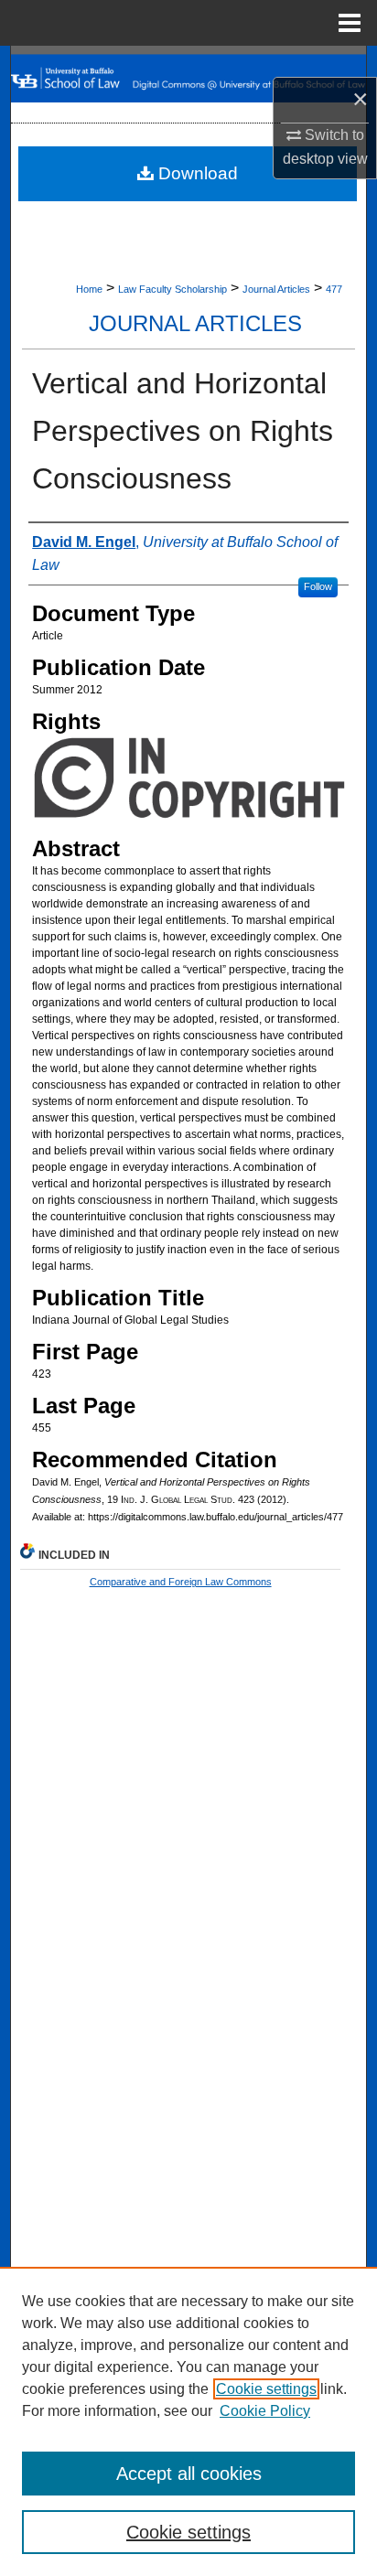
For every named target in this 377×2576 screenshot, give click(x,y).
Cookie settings (266, 2389)
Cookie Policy (265, 2411)
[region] (188, 2421)
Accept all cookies (189, 2474)
